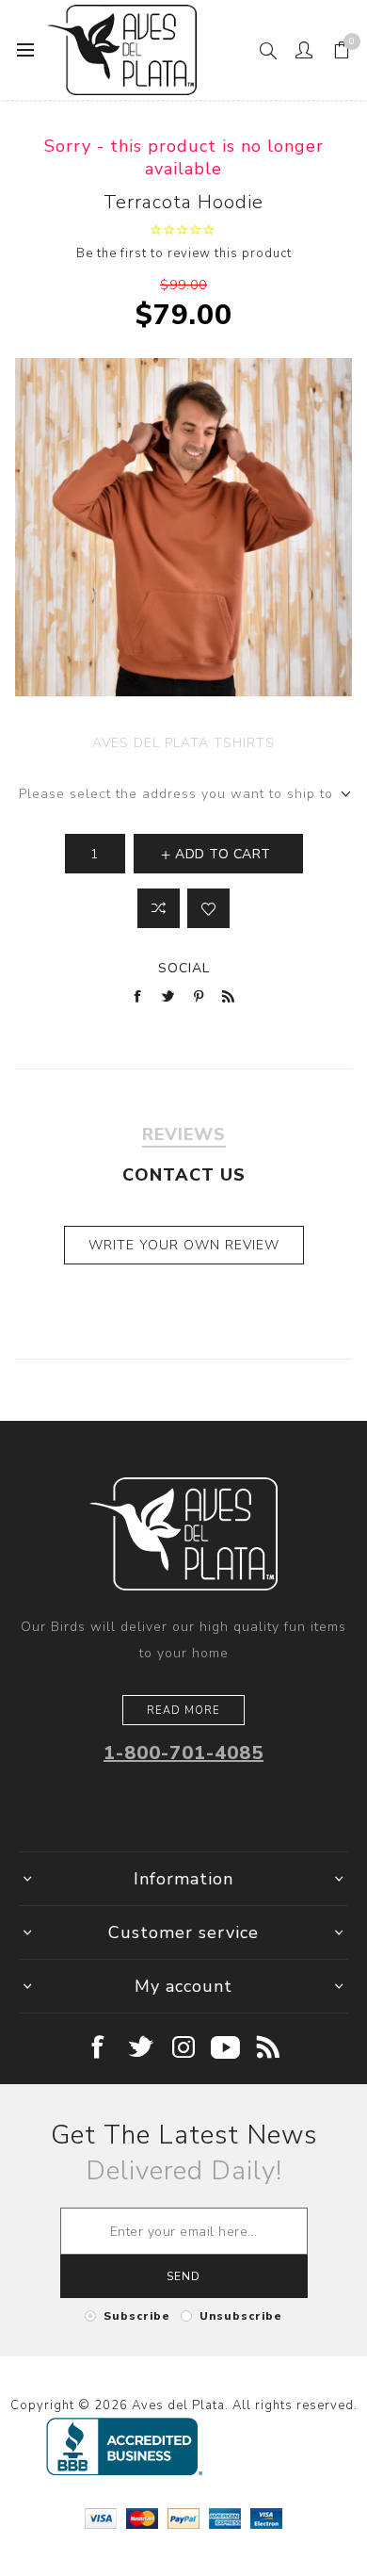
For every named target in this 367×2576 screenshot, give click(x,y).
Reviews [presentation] (184, 1134)
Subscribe (137, 2316)
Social (184, 968)
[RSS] (269, 2049)
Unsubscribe (241, 2316)
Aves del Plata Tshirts (183, 743)
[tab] (184, 1134)
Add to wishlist (208, 908)
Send (183, 2276)
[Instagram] (184, 2049)
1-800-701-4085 (183, 1753)
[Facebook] (99, 2049)
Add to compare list (159, 908)
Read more (183, 1711)
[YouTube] (226, 2049)
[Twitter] (142, 2049)
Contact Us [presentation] (184, 1175)
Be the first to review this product (184, 253)
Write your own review (184, 1245)
